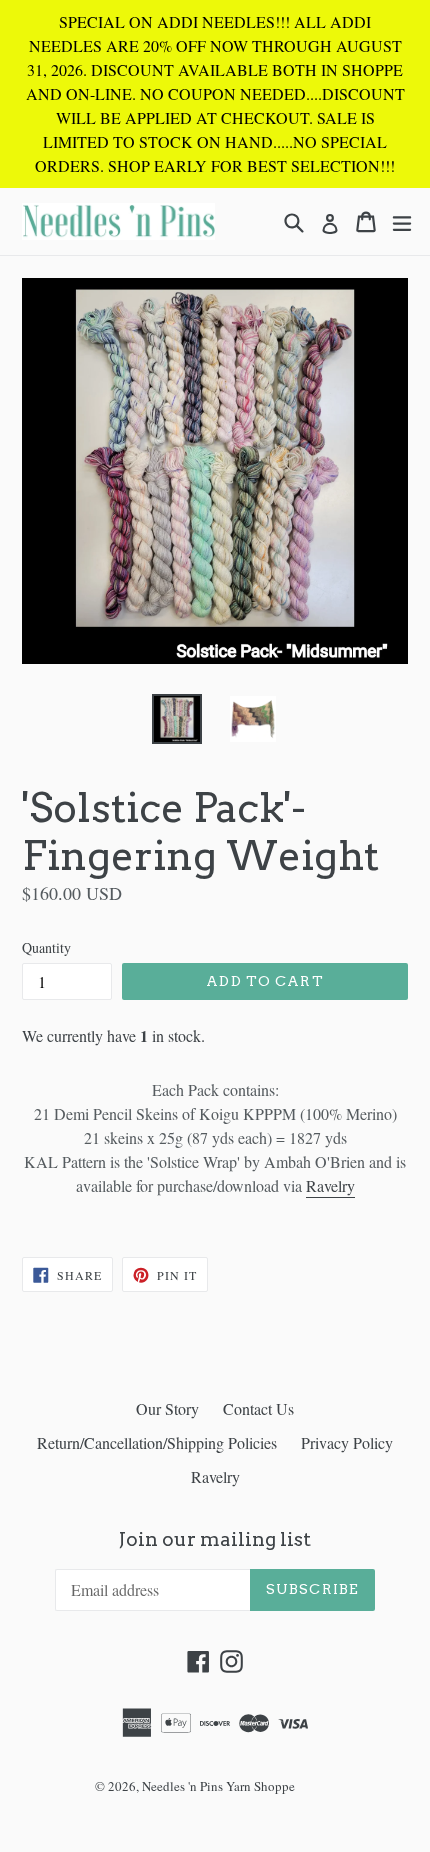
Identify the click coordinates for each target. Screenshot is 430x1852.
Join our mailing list (215, 1540)
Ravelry (330, 1185)
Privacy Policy (347, 1442)
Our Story (167, 1408)
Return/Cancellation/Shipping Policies (157, 1442)
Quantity (46, 947)
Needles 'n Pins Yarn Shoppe (218, 1786)
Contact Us (258, 1408)
